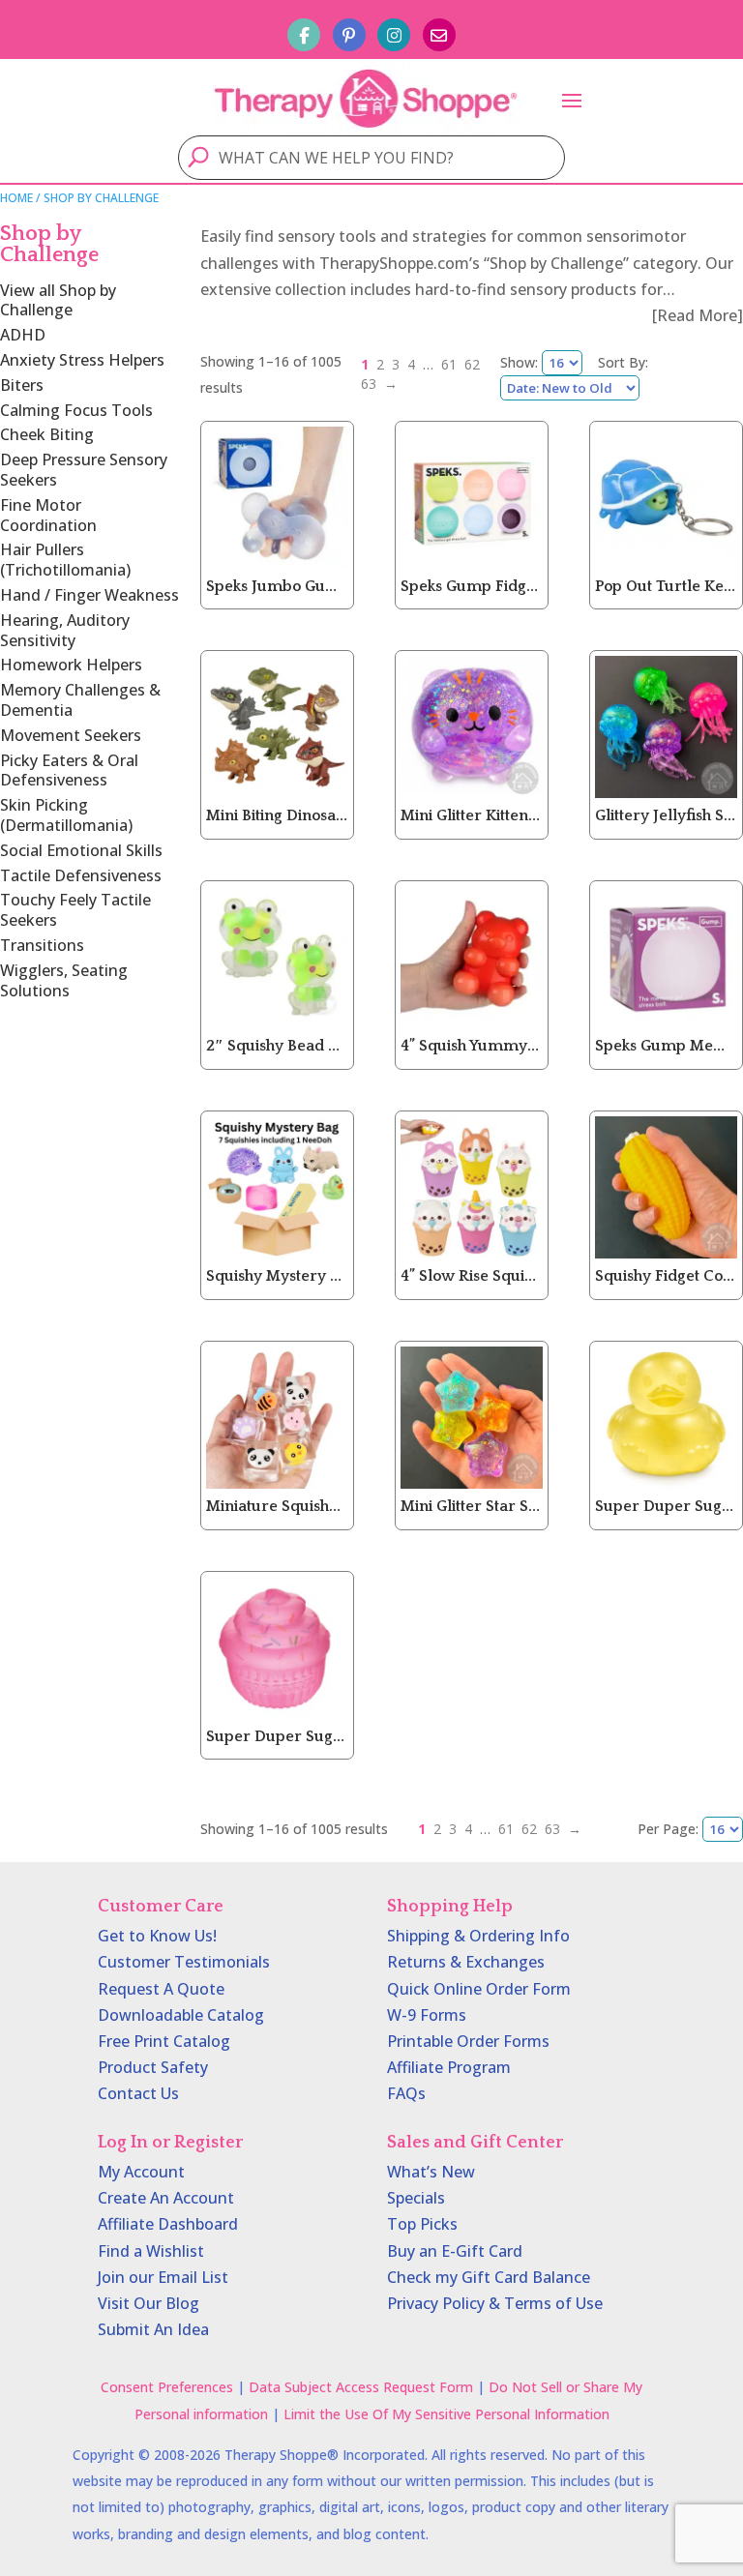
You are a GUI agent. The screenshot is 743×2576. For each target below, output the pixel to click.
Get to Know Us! (157, 1936)
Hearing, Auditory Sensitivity (65, 630)
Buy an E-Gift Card (455, 2251)
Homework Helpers (71, 665)
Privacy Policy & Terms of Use (495, 2303)
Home (16, 198)
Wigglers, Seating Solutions (64, 980)
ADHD (23, 335)
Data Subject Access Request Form (361, 2387)
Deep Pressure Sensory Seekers (84, 470)
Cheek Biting (47, 434)
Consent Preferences (167, 2387)
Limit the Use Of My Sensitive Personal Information (446, 2414)
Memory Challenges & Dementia (80, 700)
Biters (22, 385)
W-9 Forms (427, 2015)
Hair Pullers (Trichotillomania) (65, 560)
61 (449, 364)
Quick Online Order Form (479, 1989)
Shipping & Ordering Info (478, 1936)
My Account (141, 2172)
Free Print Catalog (164, 2041)
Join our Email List (163, 2277)
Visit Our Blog (149, 2303)
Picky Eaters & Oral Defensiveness (69, 770)
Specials (416, 2198)
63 (369, 384)
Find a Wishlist (151, 2251)
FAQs (406, 2093)
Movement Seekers (71, 735)
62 (472, 364)
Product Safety (153, 2067)
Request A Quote (161, 1989)
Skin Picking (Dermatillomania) (66, 815)
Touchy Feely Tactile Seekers (75, 910)
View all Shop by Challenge (58, 300)
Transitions (42, 945)
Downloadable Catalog (181, 2015)
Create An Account (166, 2198)
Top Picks (422, 2224)
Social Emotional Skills (81, 850)
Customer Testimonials (184, 1962)
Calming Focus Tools (76, 410)
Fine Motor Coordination (48, 515)
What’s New (431, 2172)
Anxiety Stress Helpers (82, 360)
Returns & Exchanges (466, 1962)
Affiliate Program (449, 2067)
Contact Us (138, 2093)
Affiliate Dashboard (168, 2224)
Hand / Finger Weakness (89, 595)
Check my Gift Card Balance (489, 2277)
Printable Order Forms (468, 2041)
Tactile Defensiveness (81, 875)
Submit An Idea (153, 2329)
